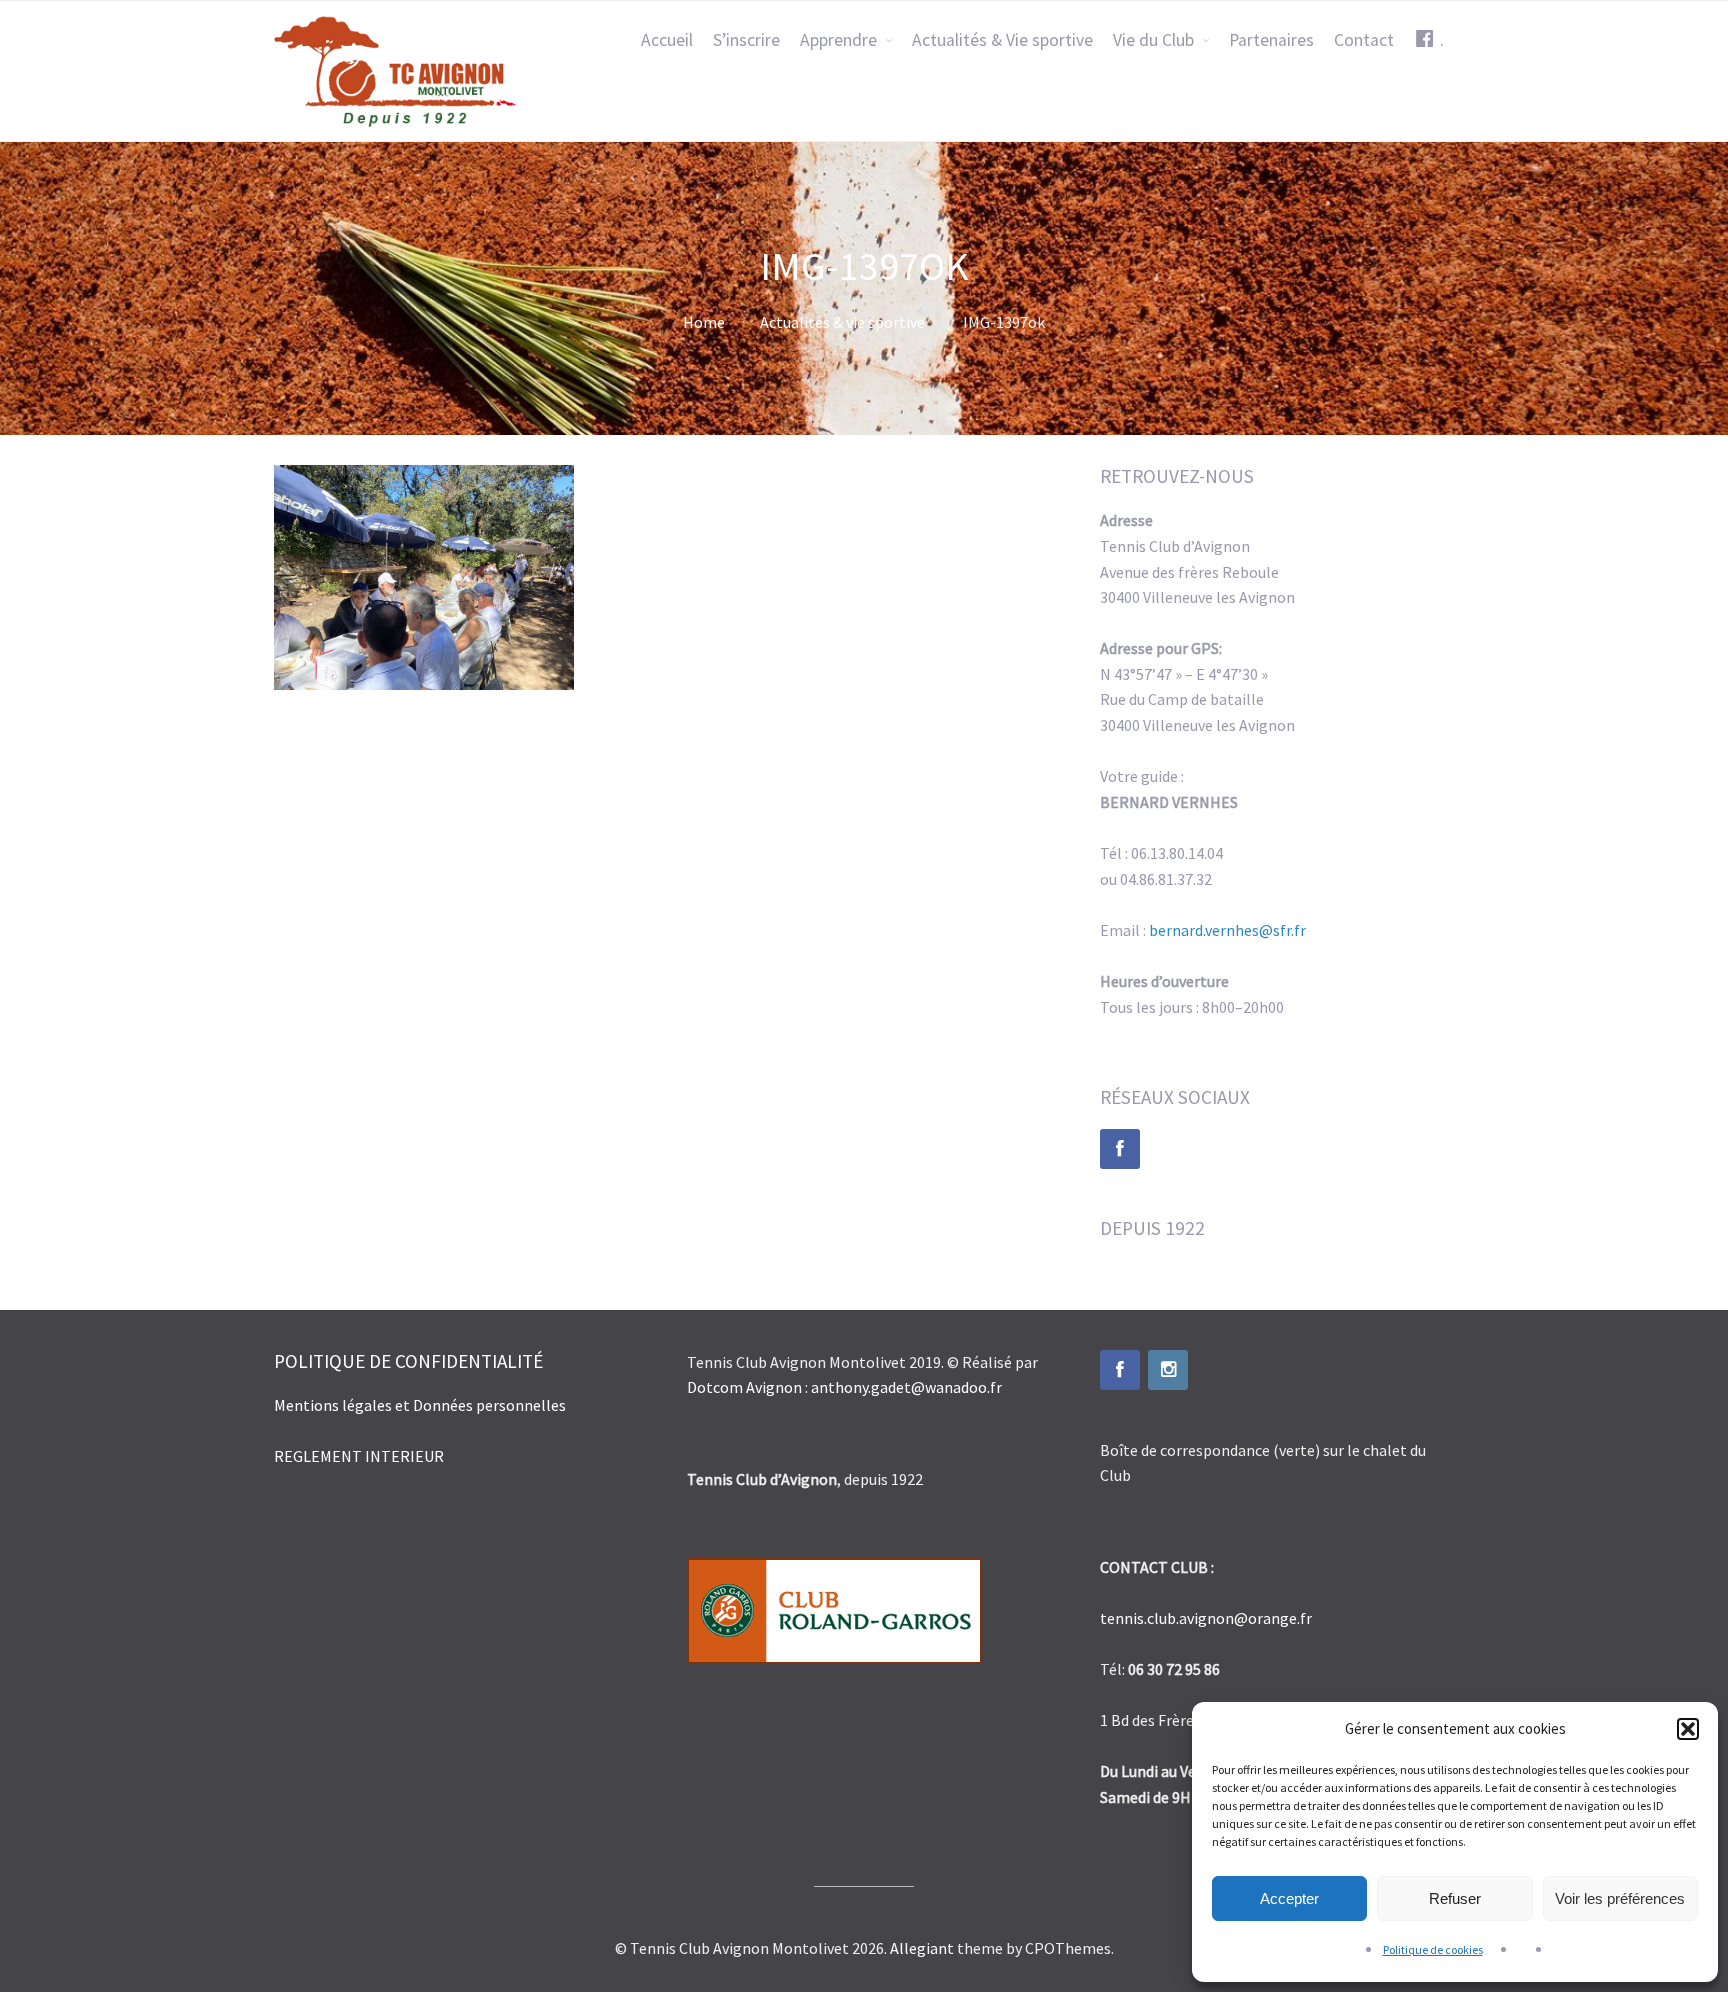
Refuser (1455, 1898)
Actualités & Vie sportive (1002, 40)
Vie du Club (1153, 40)
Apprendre (838, 40)
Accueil (667, 40)
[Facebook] (1120, 1149)
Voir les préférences (1620, 1898)
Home (704, 322)
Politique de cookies (1433, 1949)
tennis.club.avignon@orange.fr (1206, 1618)
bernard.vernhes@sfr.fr (1227, 930)
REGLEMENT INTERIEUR (359, 1456)
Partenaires (1271, 40)
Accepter (1289, 1898)
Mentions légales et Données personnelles (421, 1405)
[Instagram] (1168, 1370)
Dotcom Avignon (744, 1387)
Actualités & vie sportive (842, 322)
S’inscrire (746, 40)
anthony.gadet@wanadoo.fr (906, 1387)
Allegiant (922, 1948)
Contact (1364, 40)
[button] (1688, 1729)
